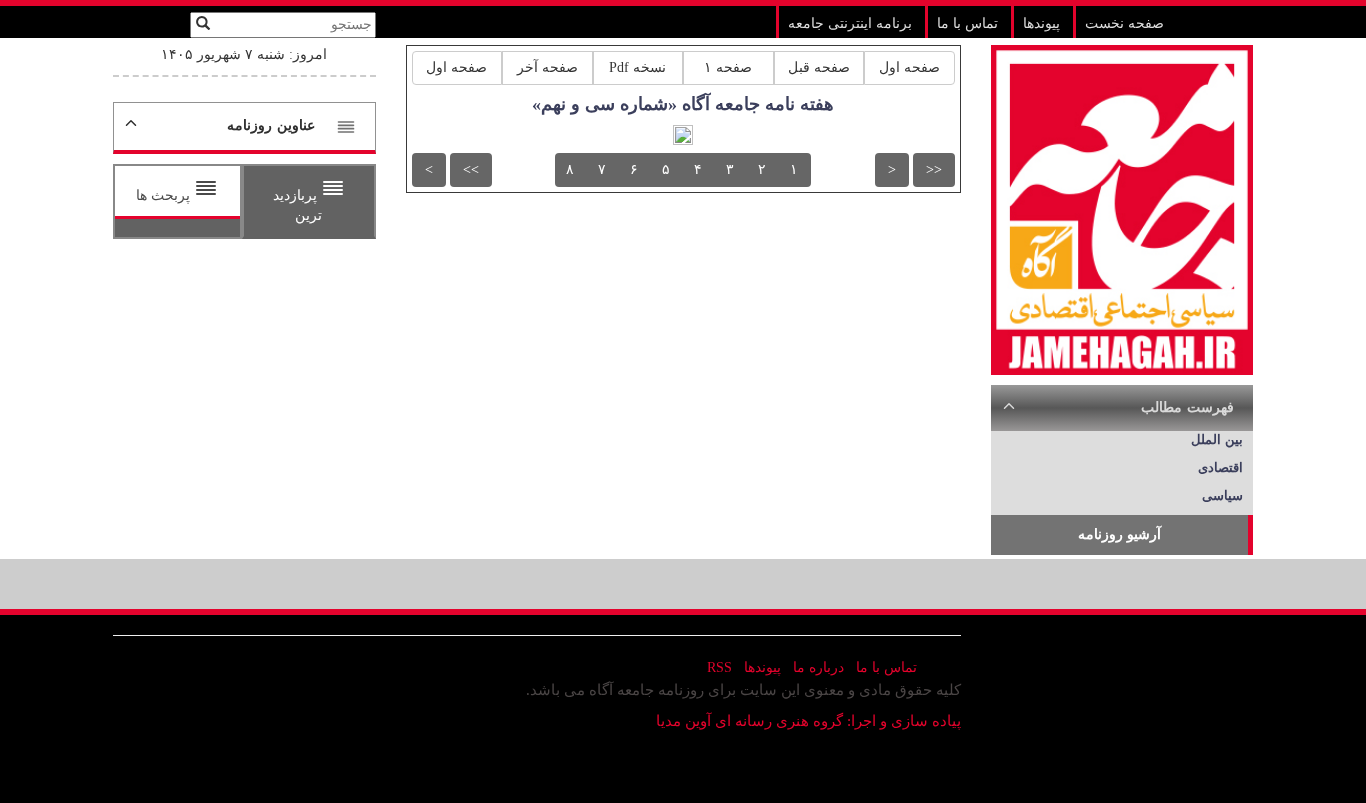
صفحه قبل (819, 67)
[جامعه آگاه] (1122, 208)
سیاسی (1222, 495)
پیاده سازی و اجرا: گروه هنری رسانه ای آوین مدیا (808, 721)
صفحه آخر (547, 67)
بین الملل (1217, 439)
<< (934, 169)
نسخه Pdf (637, 67)
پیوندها (1041, 23)
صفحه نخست (1124, 23)
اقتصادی (1220, 467)
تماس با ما (967, 23)
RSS (719, 667)
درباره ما (818, 667)
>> (471, 169)
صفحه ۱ (728, 67)
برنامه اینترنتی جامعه (850, 23)
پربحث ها (165, 195)
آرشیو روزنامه (1119, 534)
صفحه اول (909, 67)
